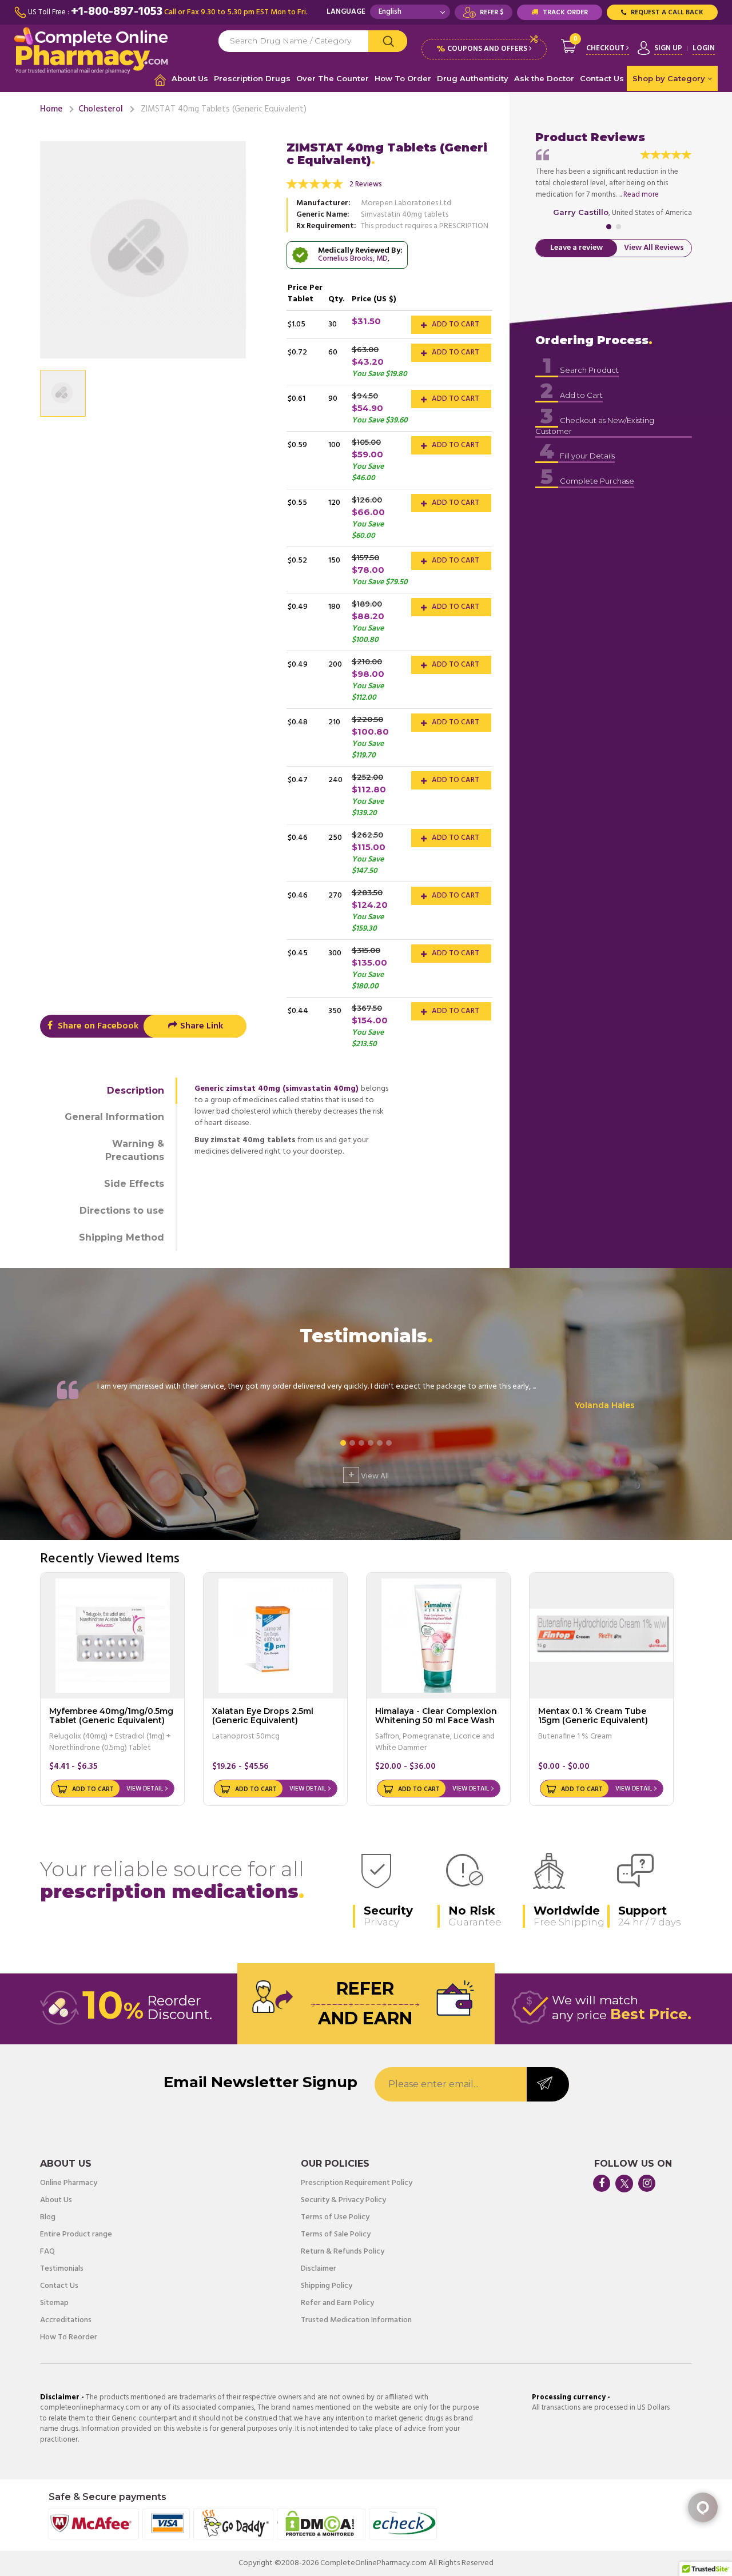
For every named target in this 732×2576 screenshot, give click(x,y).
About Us (190, 78)
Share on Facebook (97, 1026)
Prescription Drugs (252, 78)
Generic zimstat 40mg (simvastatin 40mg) (277, 1089)
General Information (114, 1117)
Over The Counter (333, 78)
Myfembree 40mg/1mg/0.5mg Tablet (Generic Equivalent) (111, 1715)
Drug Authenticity (473, 78)
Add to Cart (455, 324)
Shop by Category (670, 78)
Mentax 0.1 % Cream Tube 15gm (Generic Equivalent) (593, 1715)
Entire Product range (76, 2235)
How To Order (403, 78)
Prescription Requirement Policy (357, 2183)
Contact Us (602, 78)
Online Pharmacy (69, 2183)
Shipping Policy (327, 2286)
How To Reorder (69, 2338)
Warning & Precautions (135, 1150)
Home (51, 109)
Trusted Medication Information (356, 2320)
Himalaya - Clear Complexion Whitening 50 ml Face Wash (436, 1715)
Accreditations (66, 2320)
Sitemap (54, 2303)
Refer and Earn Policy (337, 2303)
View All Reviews (654, 248)
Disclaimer (319, 2269)
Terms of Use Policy (335, 2218)
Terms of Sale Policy (336, 2235)
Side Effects (134, 1184)
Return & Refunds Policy (343, 2252)
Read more (641, 195)
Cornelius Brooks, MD (353, 259)
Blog (48, 2218)
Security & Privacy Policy (343, 2200)
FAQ (47, 2252)
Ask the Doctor (544, 78)
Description (136, 1090)
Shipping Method (122, 1237)
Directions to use (122, 1211)
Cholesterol (101, 109)
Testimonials (62, 2269)
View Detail (145, 1789)
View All (369, 1475)
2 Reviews (366, 184)
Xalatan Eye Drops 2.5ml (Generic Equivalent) (263, 1715)
